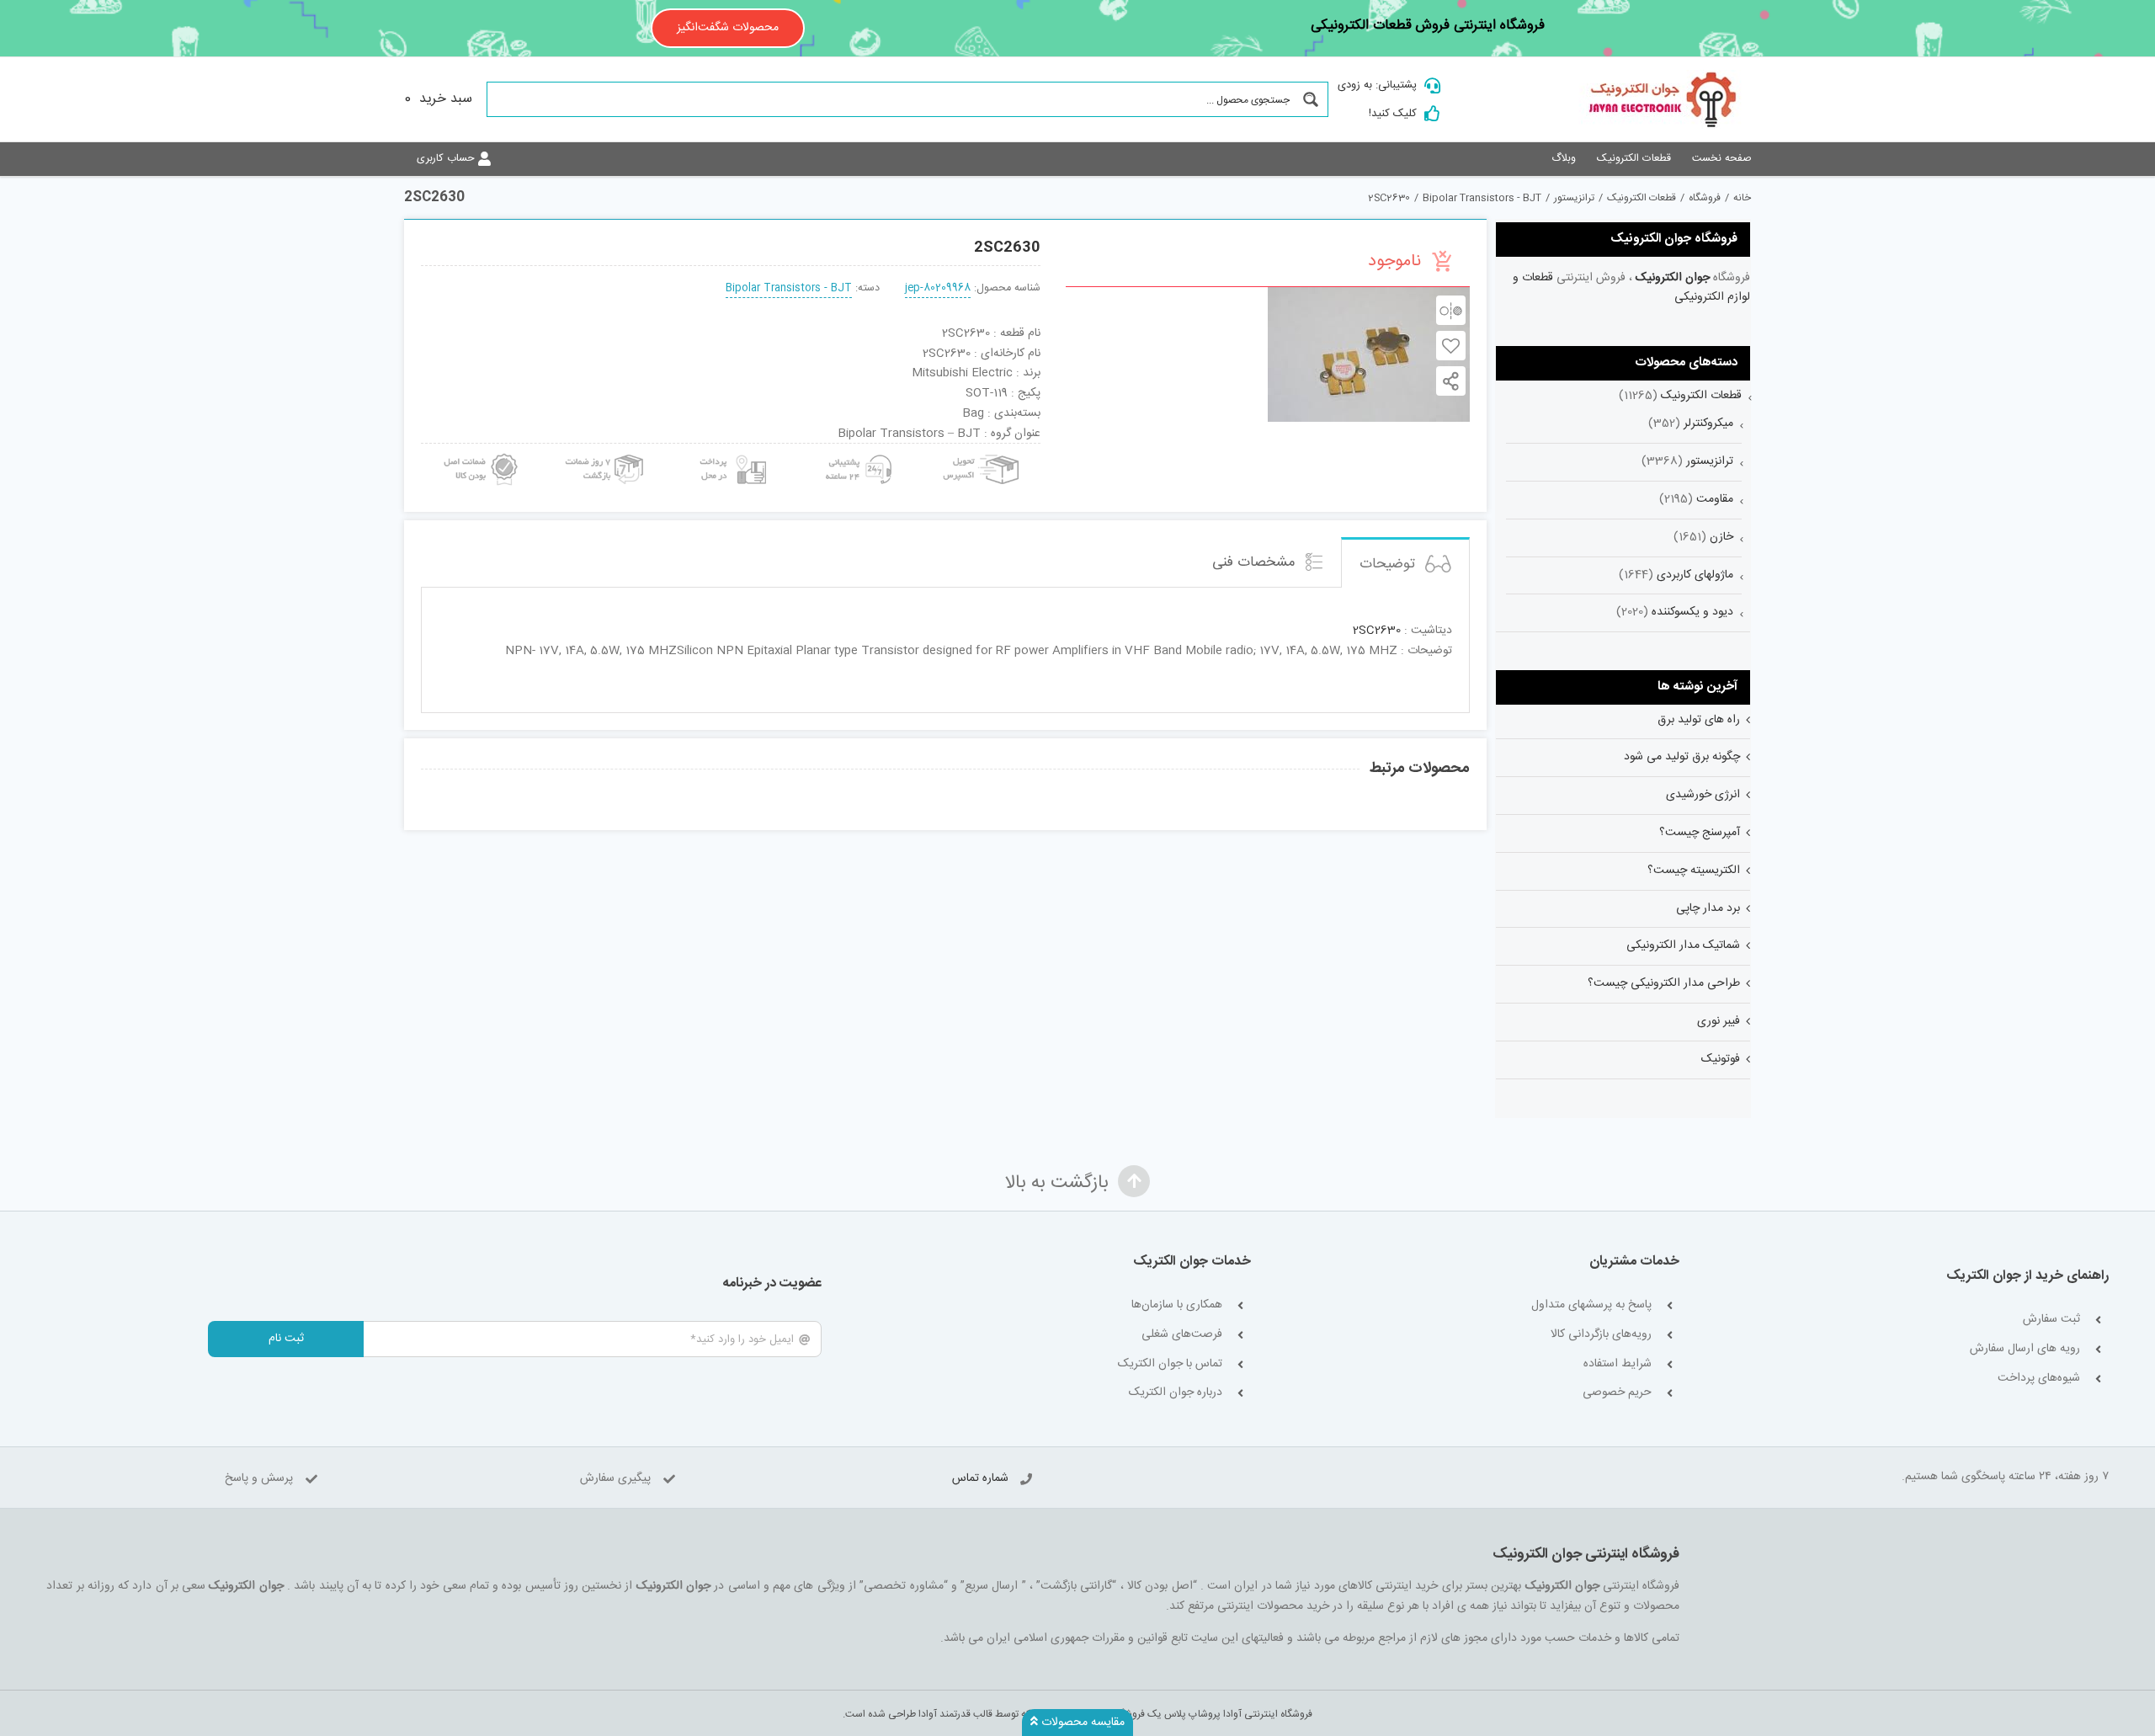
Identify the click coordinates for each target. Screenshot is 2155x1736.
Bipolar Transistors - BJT (789, 288)
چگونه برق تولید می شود (1682, 757)
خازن (1721, 537)
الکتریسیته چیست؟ (1694, 871)
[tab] (1405, 563)
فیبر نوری (1719, 1021)
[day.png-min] (605, 450)
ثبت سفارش (2051, 1320)
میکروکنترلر (1708, 423)
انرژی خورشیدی (1703, 795)
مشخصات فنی (1256, 562)
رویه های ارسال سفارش (2025, 1349)
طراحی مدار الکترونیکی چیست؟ (1664, 983)
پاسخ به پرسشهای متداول (1591, 1305)
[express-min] (982, 450)
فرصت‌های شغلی (1182, 1335)
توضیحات (1389, 564)
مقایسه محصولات (1081, 1723)
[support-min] (856, 450)
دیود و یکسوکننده (1692, 612)
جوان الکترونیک (1673, 278)
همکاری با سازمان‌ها (1177, 1305)
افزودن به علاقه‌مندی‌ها (1451, 346)
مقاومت (1715, 499)
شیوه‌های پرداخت (2039, 1379)
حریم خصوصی (1617, 1393)
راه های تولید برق (1699, 720)
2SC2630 (1377, 631)
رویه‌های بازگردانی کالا (1601, 1335)
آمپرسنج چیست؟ (1700, 833)
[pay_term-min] (731, 450)
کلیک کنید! (1393, 114)
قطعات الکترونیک (1701, 396)
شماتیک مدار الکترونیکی (1683, 945)
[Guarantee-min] (479, 450)
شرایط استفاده (1618, 1364)
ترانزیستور (1710, 461)
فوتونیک (1721, 1059)
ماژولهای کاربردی (1695, 575)
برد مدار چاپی (1708, 908)
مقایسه (1451, 310)
